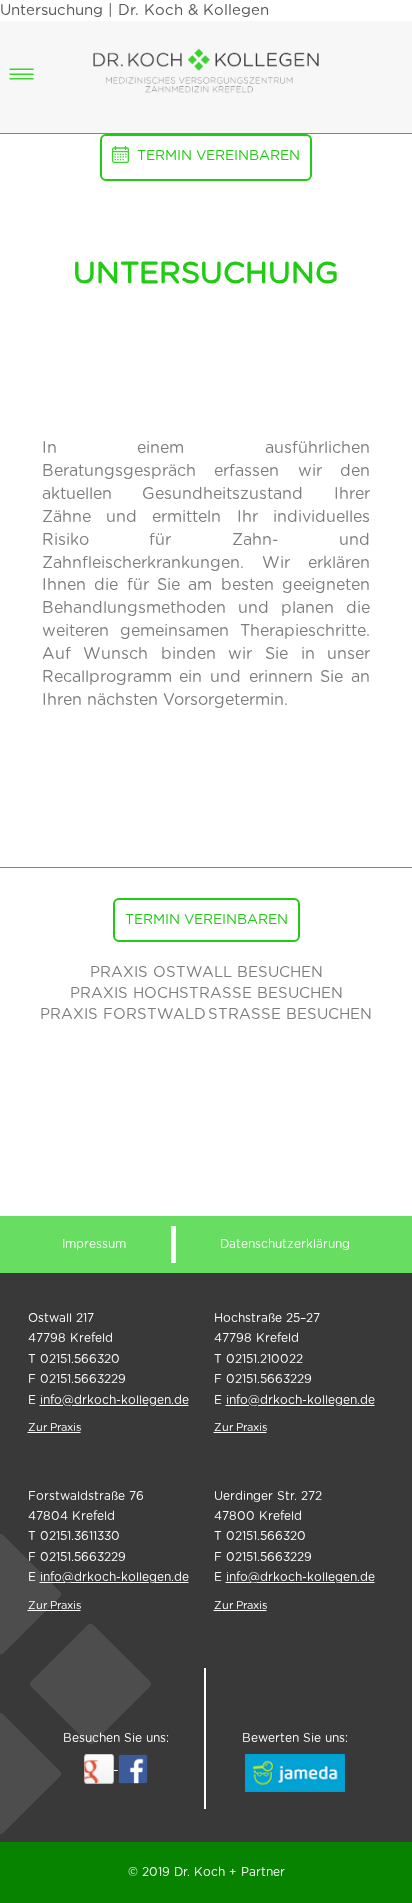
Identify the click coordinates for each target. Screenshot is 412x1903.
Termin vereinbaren (218, 156)
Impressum (94, 1244)
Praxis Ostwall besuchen (206, 972)
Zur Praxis (54, 1427)
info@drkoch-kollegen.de (114, 1400)
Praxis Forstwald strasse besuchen (206, 1014)
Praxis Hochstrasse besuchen (206, 993)
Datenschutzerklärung (285, 1244)
